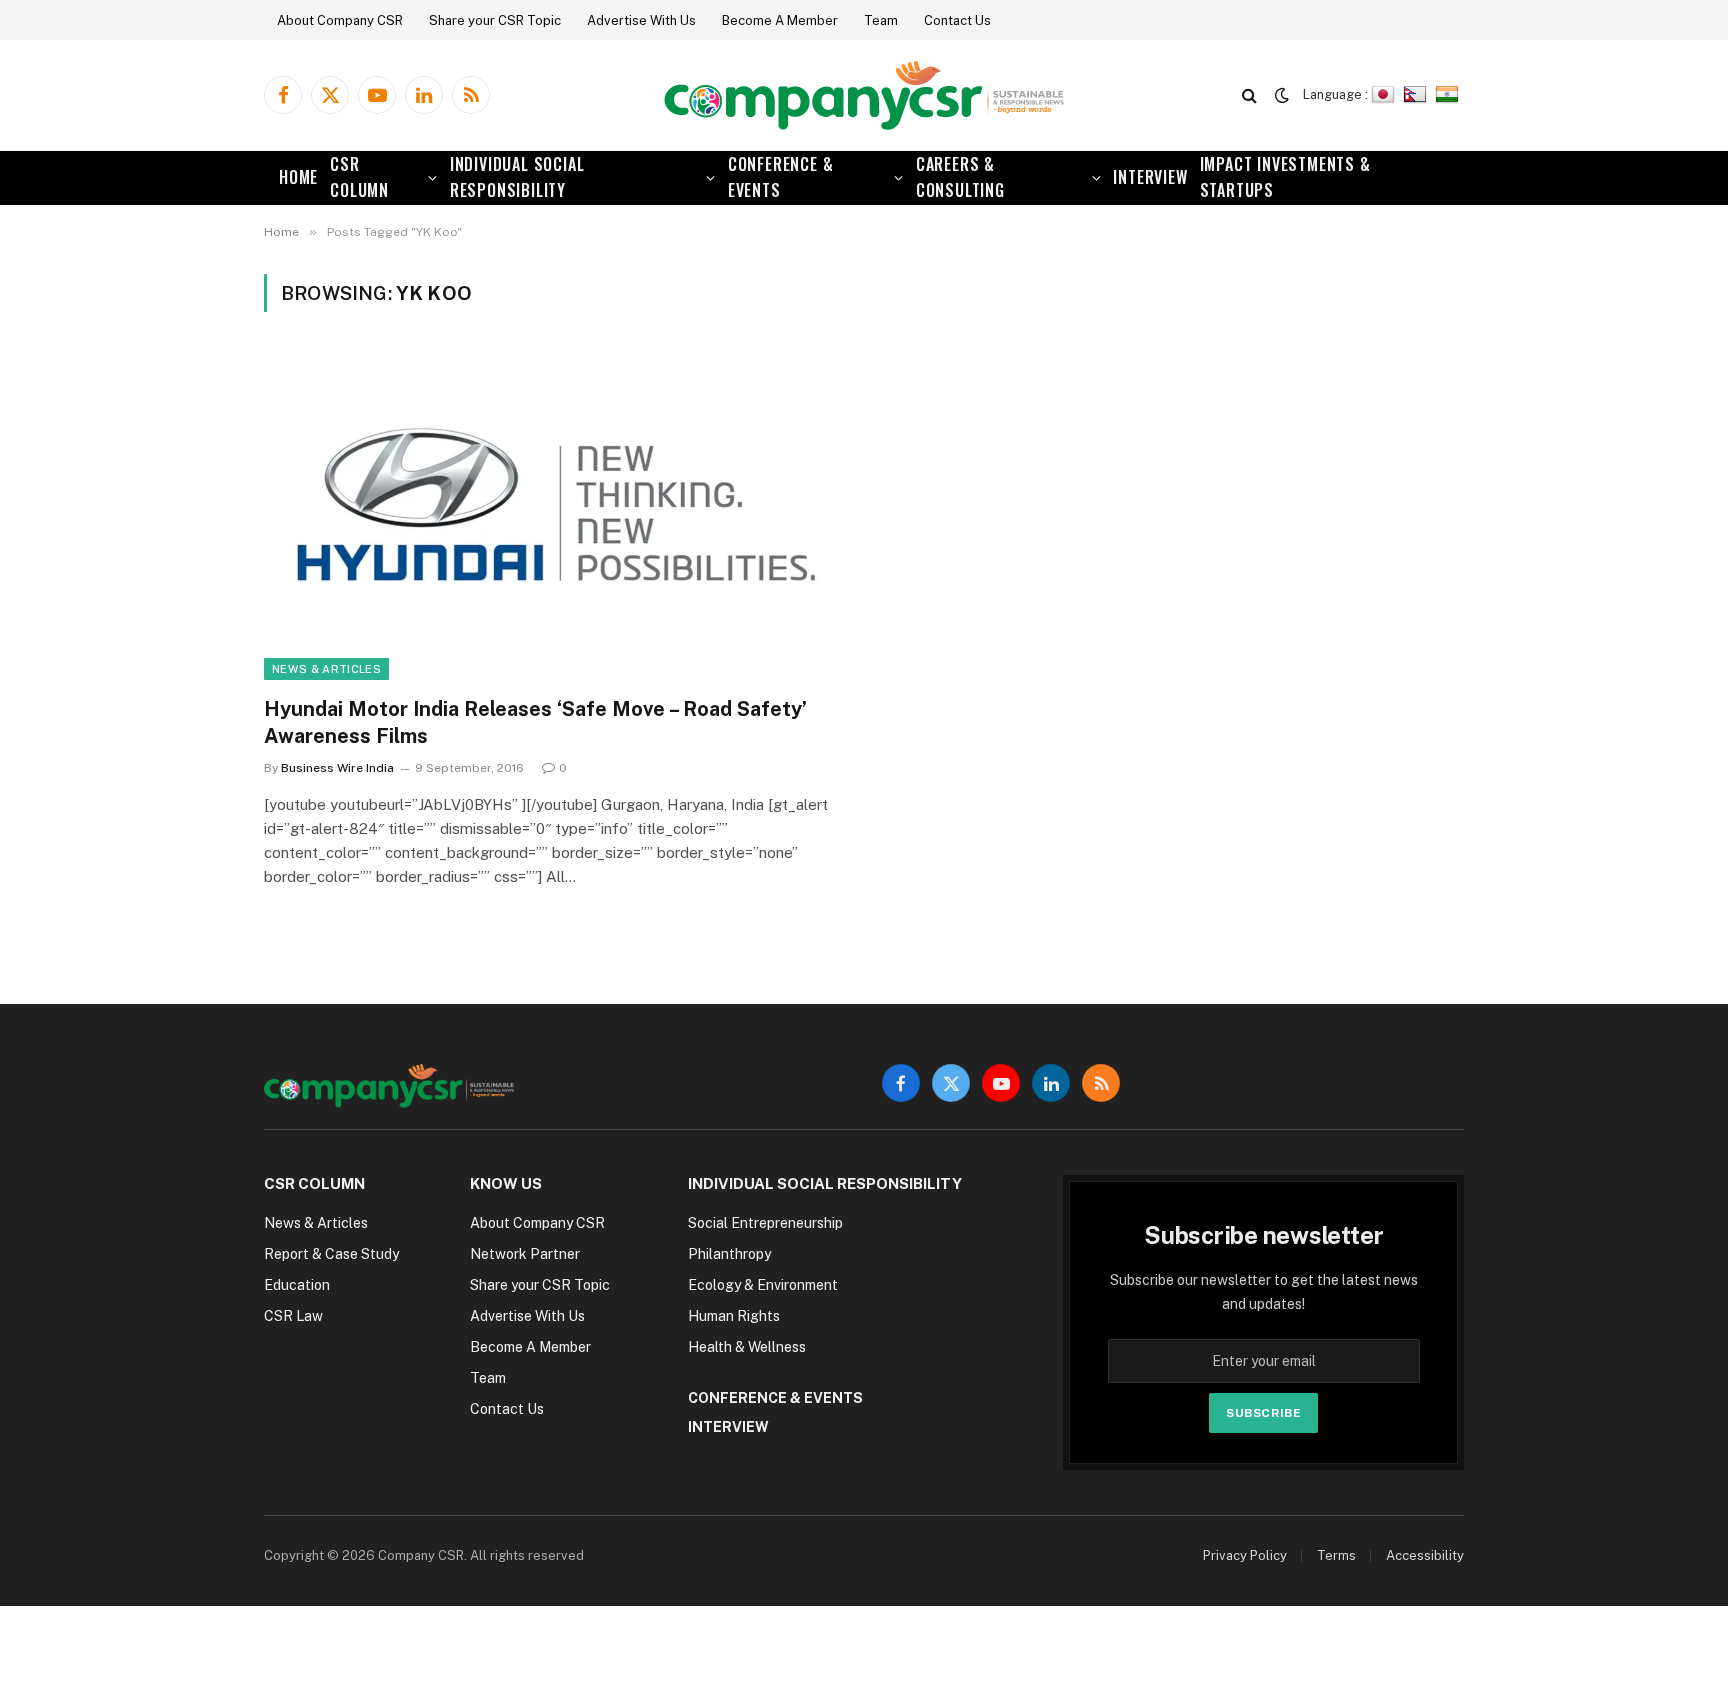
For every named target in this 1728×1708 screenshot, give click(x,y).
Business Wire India (337, 768)
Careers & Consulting (960, 177)
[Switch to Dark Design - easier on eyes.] (1282, 95)
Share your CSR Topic (495, 20)
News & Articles (326, 669)
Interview (1150, 177)
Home (298, 177)
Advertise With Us (641, 20)
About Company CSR (340, 20)
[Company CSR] (864, 95)
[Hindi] (1449, 94)
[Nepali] (1417, 94)
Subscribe (1263, 1413)
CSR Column (359, 177)
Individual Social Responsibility (517, 177)
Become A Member (780, 20)
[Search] (1249, 95)
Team (881, 20)
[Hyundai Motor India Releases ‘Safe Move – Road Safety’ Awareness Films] (555, 515)
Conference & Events (781, 177)
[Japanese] (1385, 94)
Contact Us (957, 20)
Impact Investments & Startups (1285, 177)
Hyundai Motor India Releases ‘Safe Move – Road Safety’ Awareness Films (535, 722)
